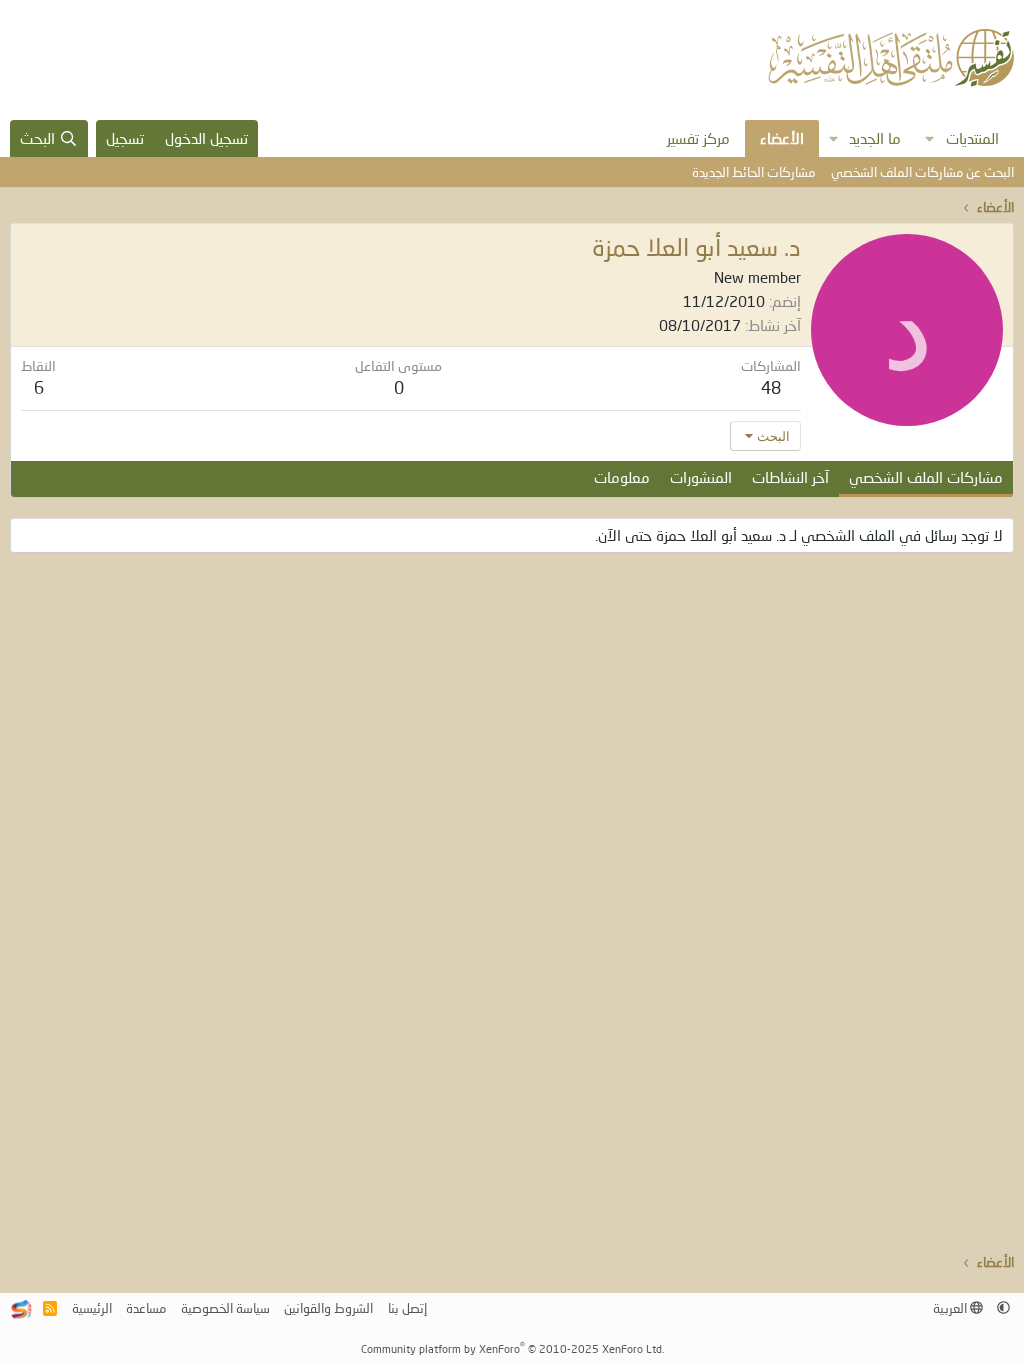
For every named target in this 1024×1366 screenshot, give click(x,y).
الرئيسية (92, 1308)
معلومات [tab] (622, 477)
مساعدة (146, 1308)
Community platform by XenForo (512, 1348)
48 (771, 387)
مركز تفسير (698, 138)
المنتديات (972, 138)
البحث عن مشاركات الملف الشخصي (922, 172)
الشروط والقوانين (328, 1308)
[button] (930, 138)
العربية (951, 1308)
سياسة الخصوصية (225, 1308)
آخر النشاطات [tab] (790, 477)
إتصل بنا (407, 1308)
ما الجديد (875, 138)
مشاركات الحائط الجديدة (753, 172)
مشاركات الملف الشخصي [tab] (926, 477)
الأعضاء (782, 138)
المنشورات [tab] (701, 477)
